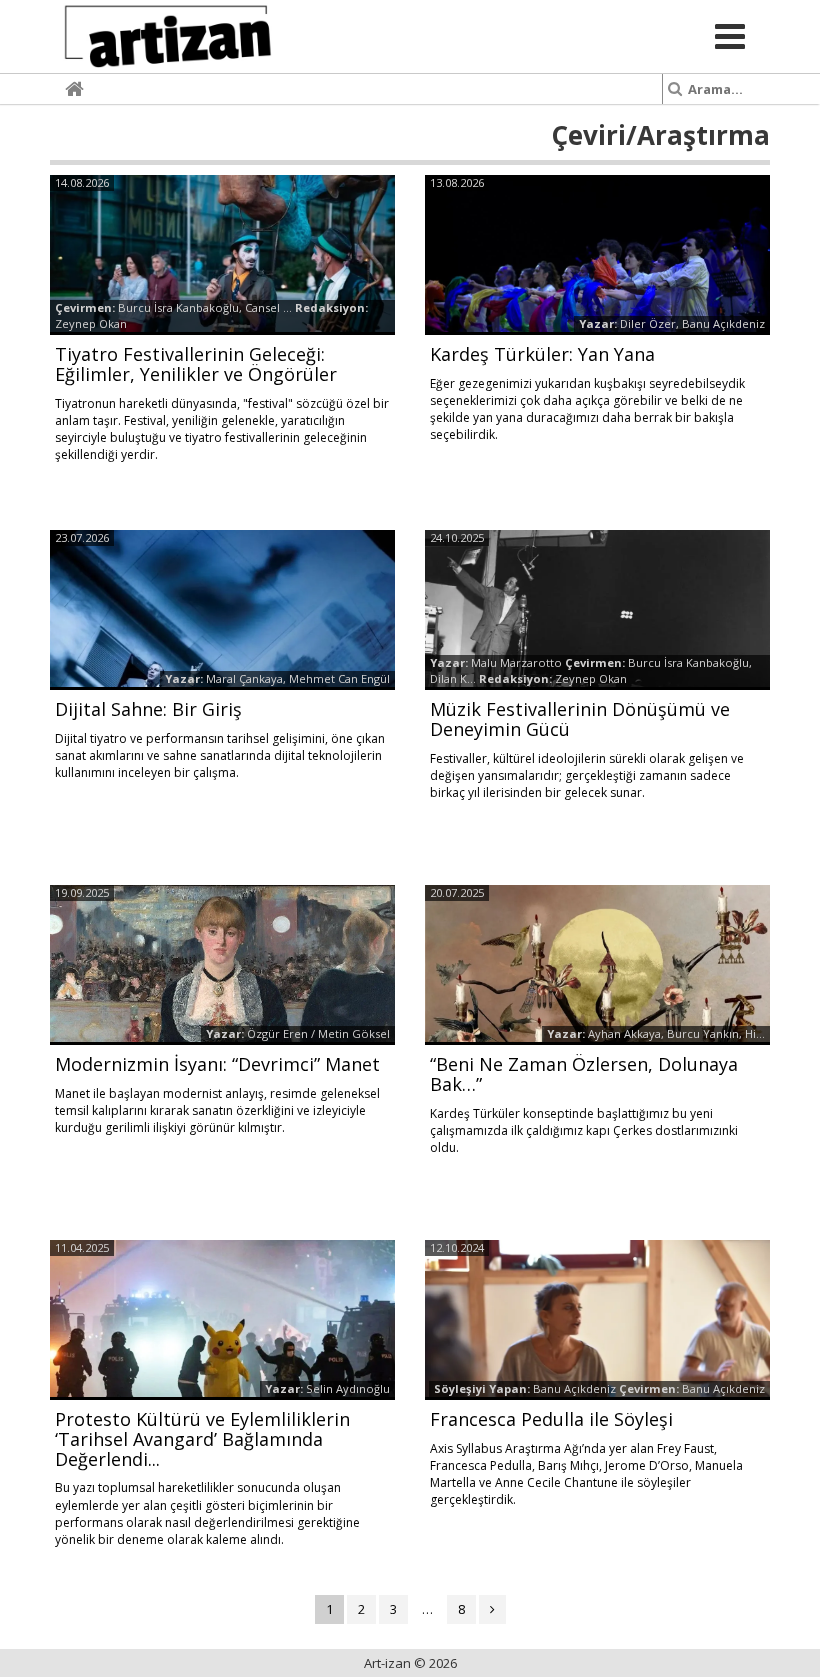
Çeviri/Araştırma (660, 135)
